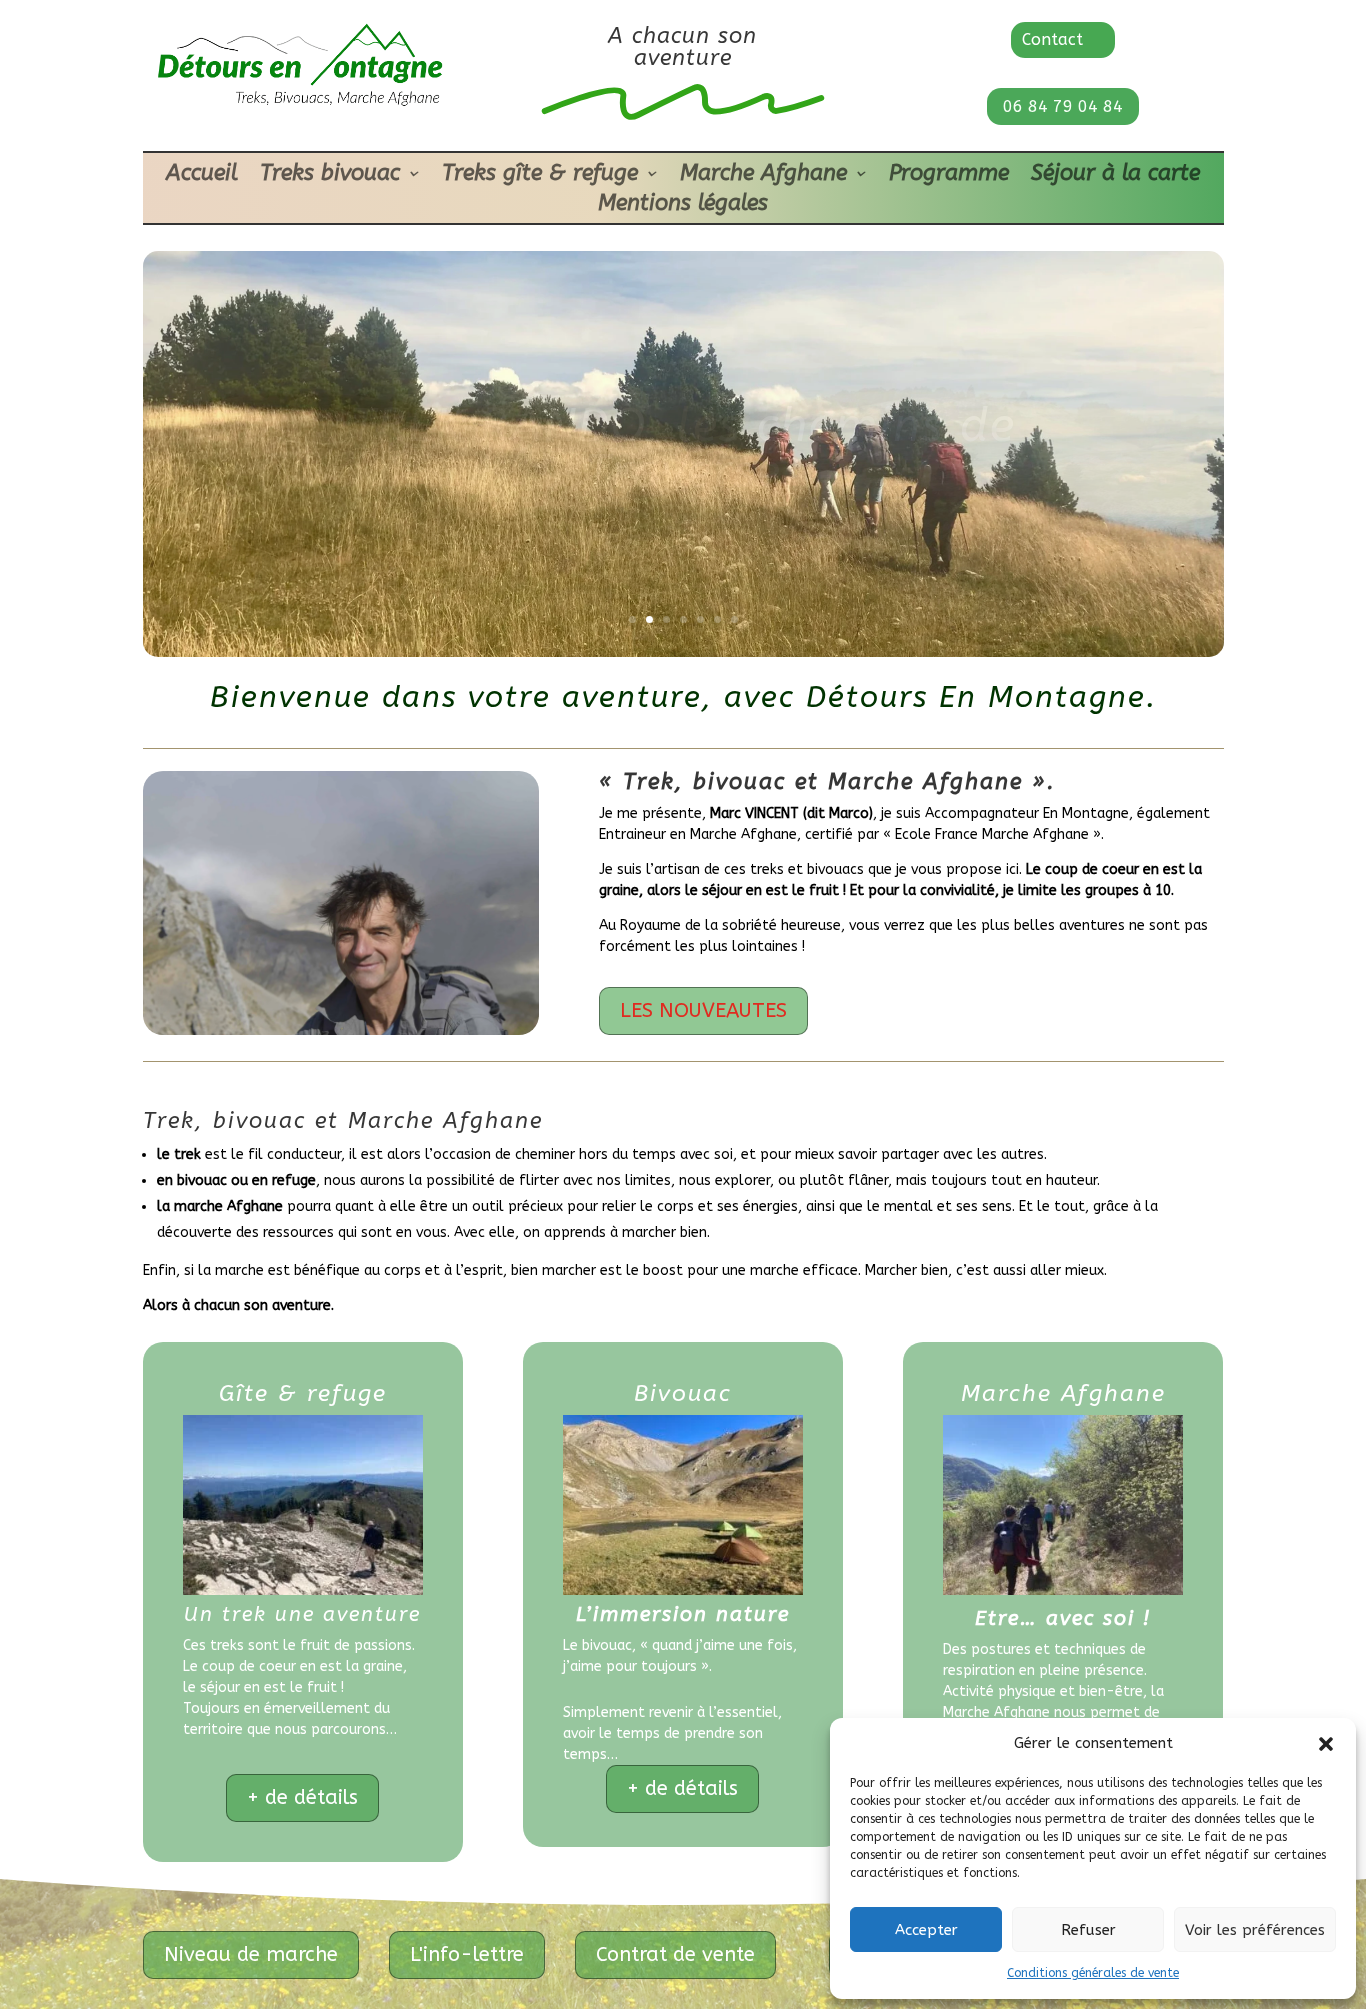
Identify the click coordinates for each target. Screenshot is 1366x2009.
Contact (1052, 39)
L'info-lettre (467, 1954)
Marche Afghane (763, 176)
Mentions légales (683, 206)
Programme (949, 176)
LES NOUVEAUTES (703, 1010)
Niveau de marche (251, 1954)
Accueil (202, 176)
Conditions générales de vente (1093, 1973)
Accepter (926, 1930)
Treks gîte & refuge (540, 176)
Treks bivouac (330, 176)
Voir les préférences (1255, 1930)
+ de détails (302, 1797)
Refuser (1088, 1930)
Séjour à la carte (1115, 176)
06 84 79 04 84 (1063, 106)
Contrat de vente (675, 1954)
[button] (1326, 1744)
